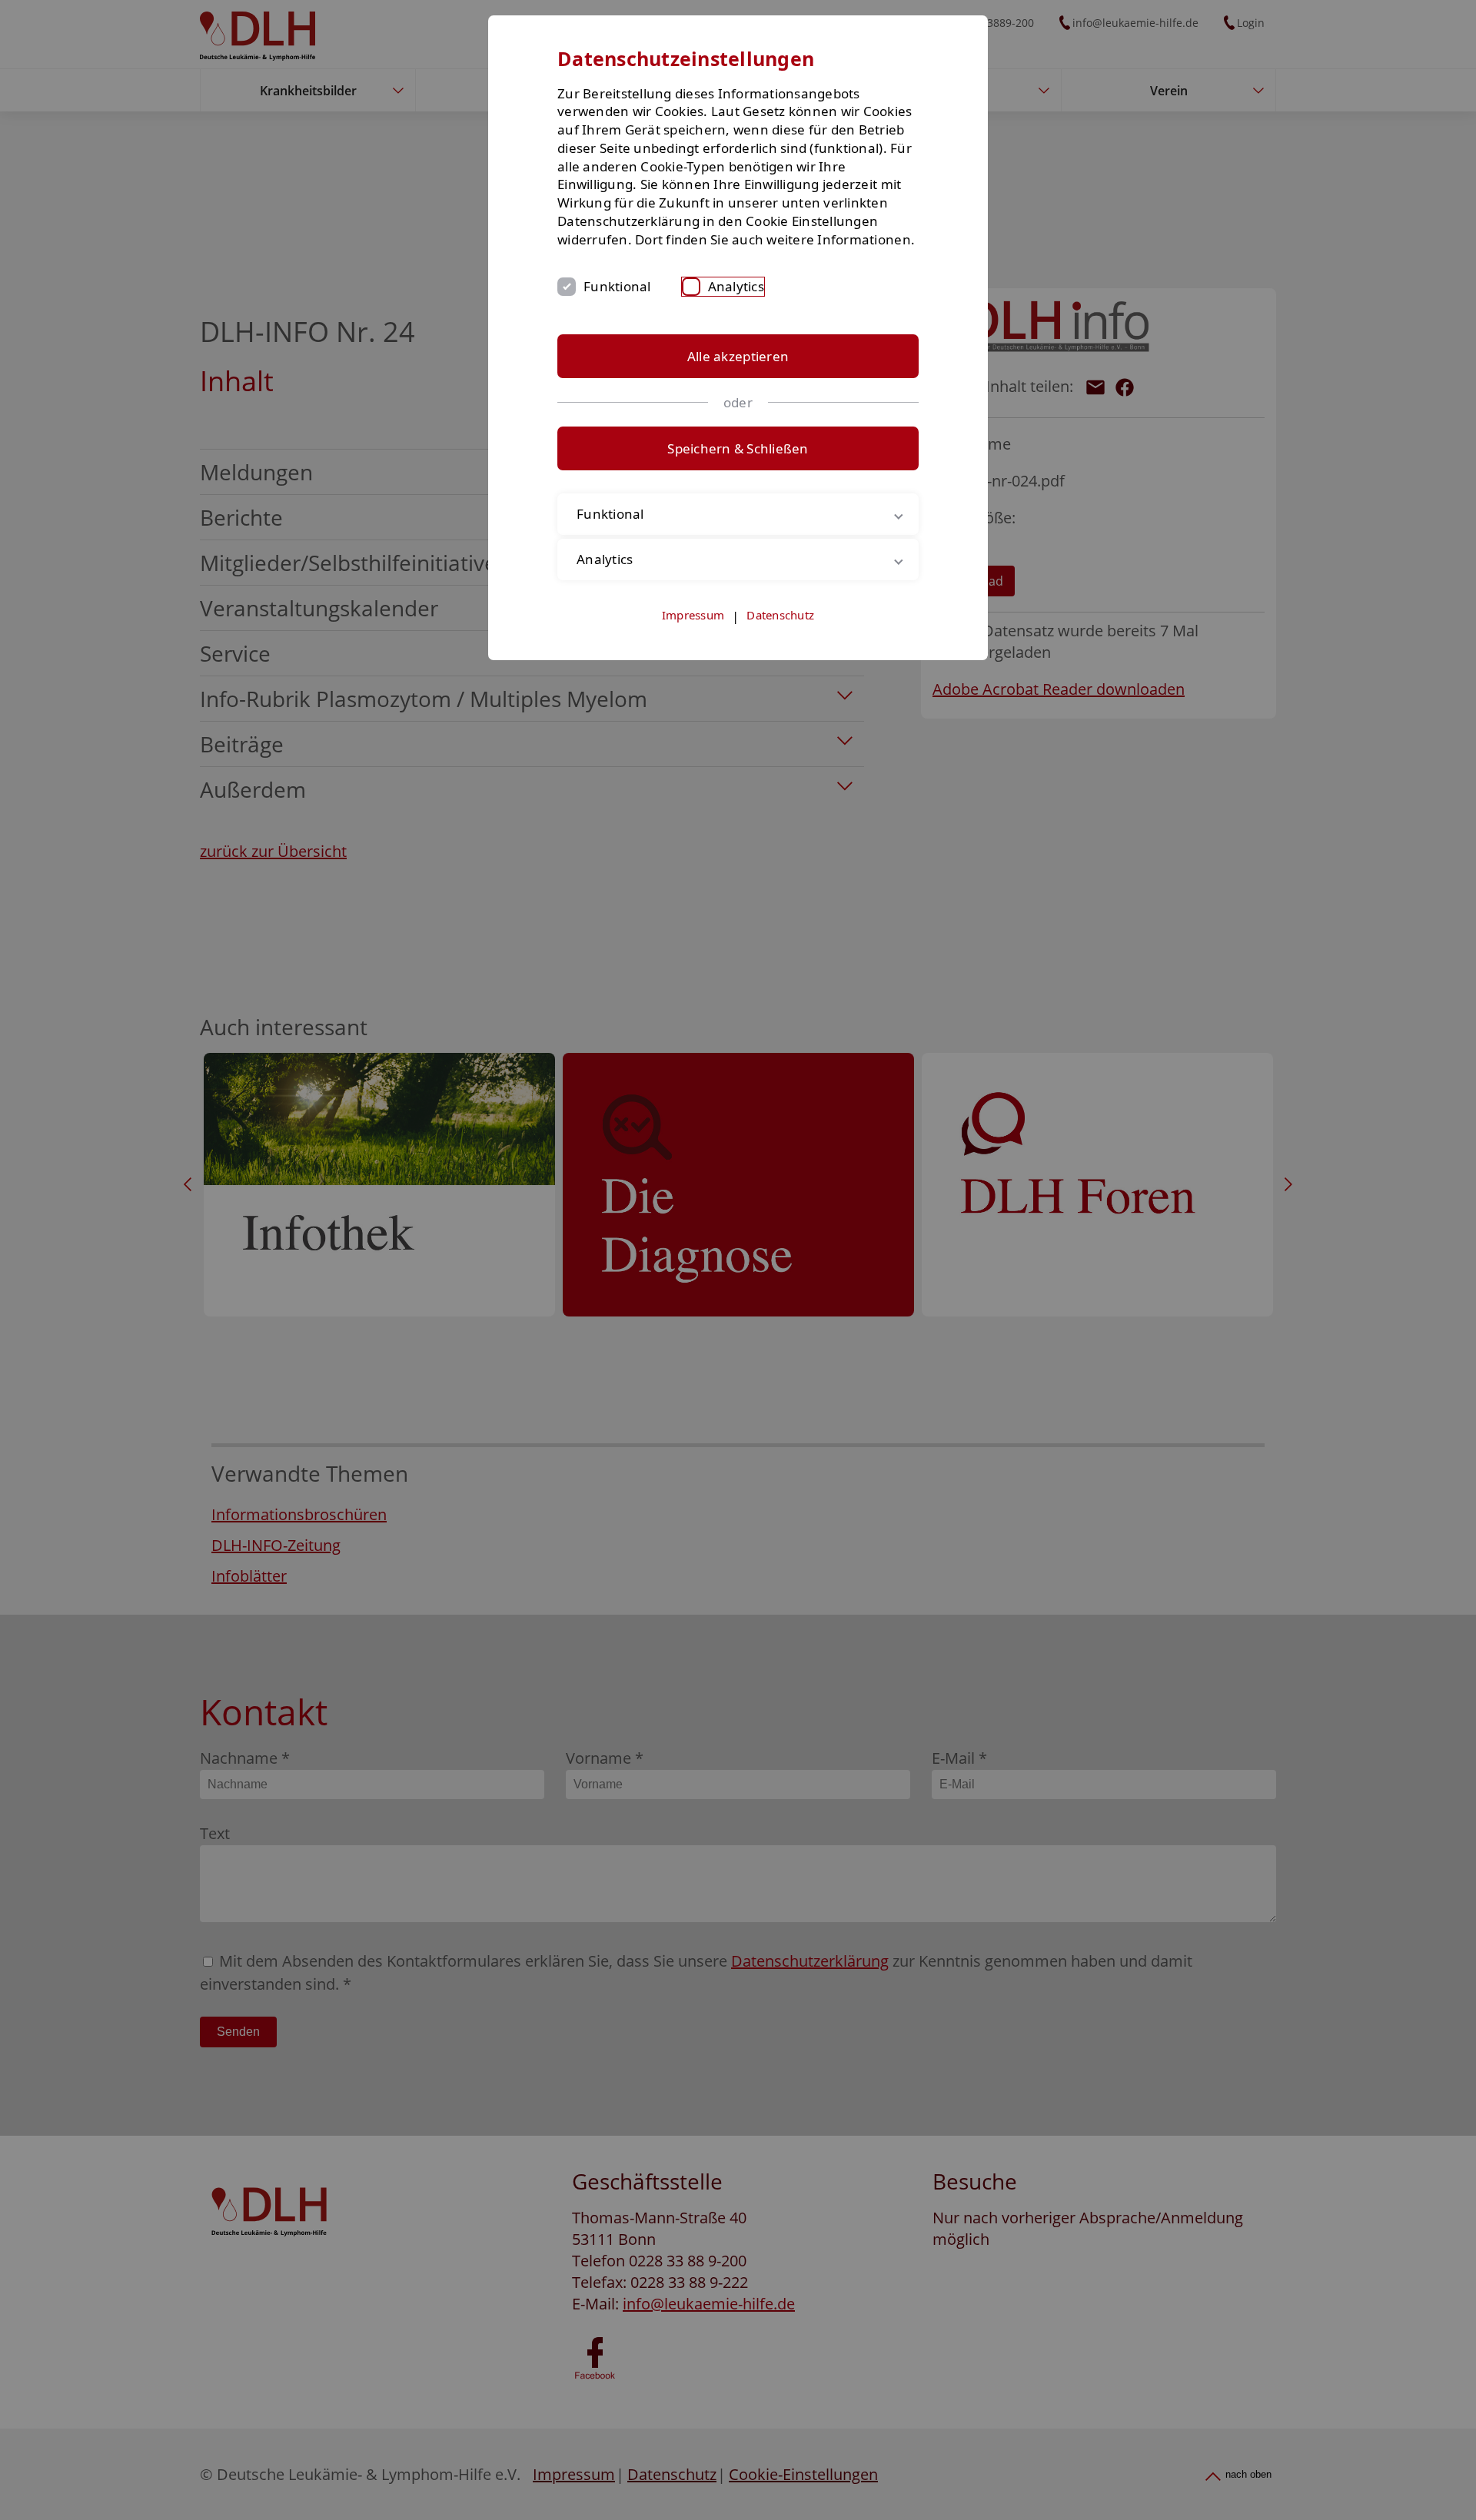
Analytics (736, 286)
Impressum (693, 615)
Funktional (617, 286)
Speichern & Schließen (738, 448)
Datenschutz (780, 615)
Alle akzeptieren (738, 356)
